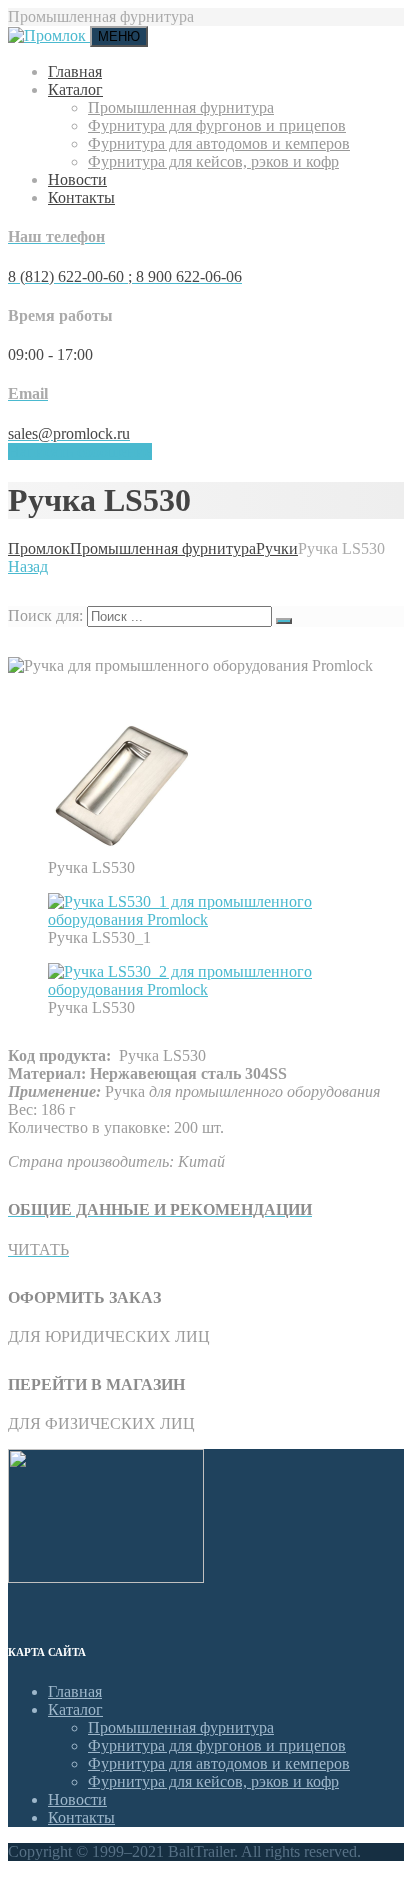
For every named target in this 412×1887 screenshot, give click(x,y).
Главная (75, 71)
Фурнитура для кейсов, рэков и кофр (213, 161)
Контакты (81, 197)
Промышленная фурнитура (181, 107)
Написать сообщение (80, 451)
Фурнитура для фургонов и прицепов (217, 125)
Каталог (75, 89)
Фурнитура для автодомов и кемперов (219, 143)
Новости (77, 179)
